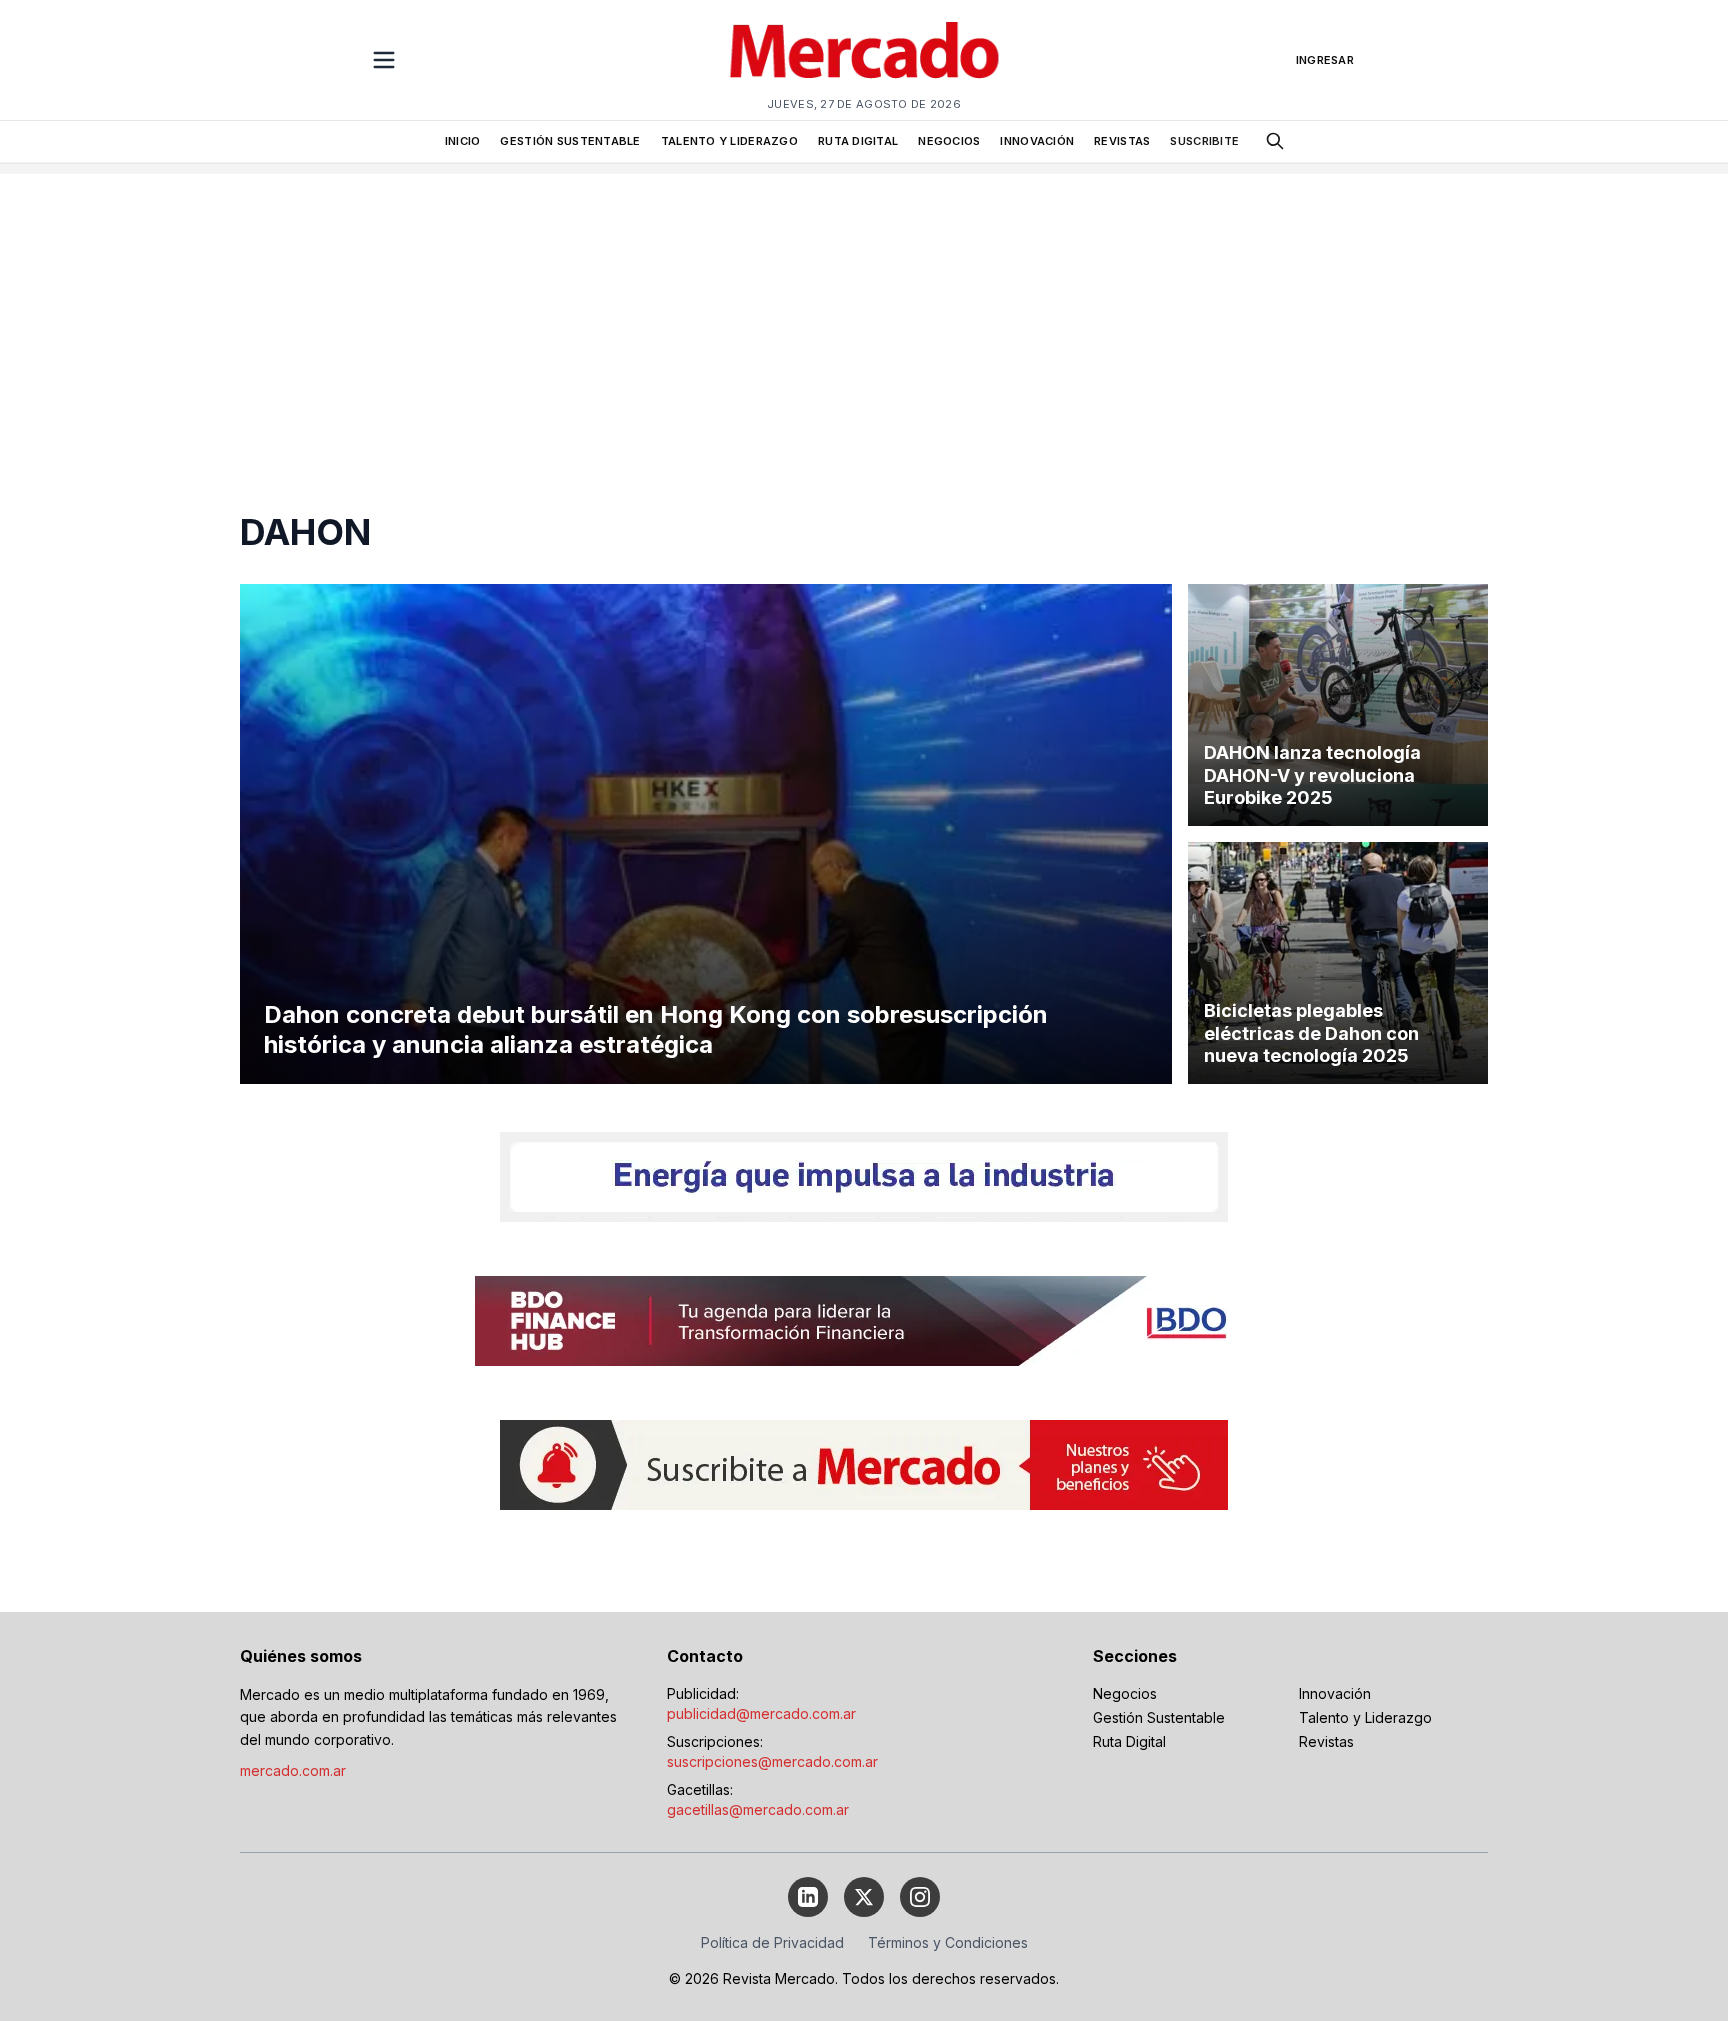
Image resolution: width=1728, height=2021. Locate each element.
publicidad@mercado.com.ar (761, 1713)
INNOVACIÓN (1037, 141)
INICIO (463, 141)
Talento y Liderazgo (1365, 1717)
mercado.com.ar (293, 1770)
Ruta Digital (1129, 1741)
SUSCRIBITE (1204, 141)
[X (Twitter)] (864, 1897)
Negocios (1125, 1693)
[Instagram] (920, 1897)
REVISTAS (1122, 141)
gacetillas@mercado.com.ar (758, 1809)
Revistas (1326, 1741)
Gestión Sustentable (1159, 1717)
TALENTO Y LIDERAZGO (729, 141)
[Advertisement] (864, 314)
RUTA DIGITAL (858, 141)
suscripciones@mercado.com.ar (772, 1761)
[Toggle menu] (384, 60)
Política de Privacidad (772, 1942)
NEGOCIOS (949, 141)
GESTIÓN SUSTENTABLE (570, 141)
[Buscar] (1275, 141)
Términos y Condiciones (948, 1942)
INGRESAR (1325, 60)
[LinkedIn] (808, 1897)
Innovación (1335, 1693)
